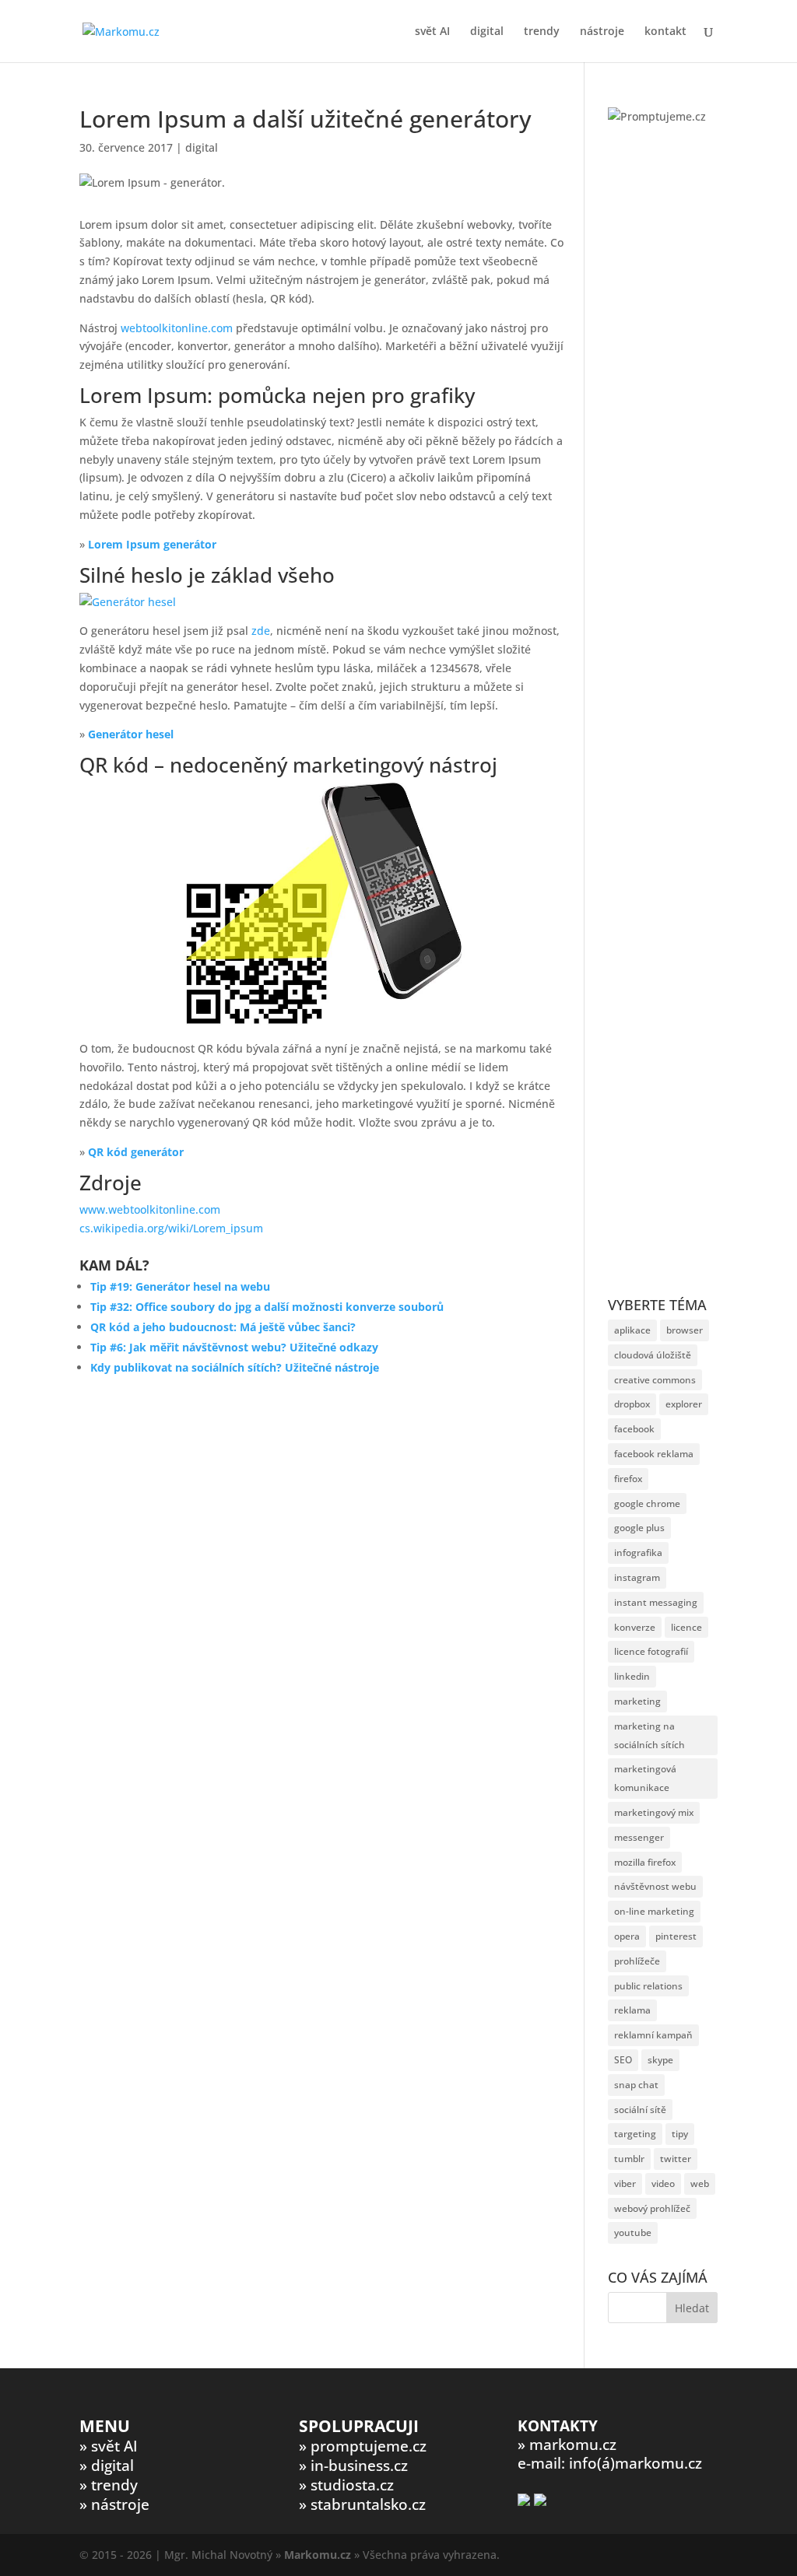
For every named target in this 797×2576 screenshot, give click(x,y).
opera (627, 1936)
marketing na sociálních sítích (650, 1735)
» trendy (109, 2485)
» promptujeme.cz (363, 2446)
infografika (638, 1553)
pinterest (676, 1936)
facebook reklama (654, 1454)
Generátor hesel (131, 734)
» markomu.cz (567, 2445)
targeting (635, 2134)
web (700, 2183)
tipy (680, 2134)
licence (686, 1627)
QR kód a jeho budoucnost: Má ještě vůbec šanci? (223, 1327)
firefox (628, 1479)
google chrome (647, 1504)
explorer (684, 1404)
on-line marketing (654, 1911)
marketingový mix (654, 1812)
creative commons (655, 1380)
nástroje (602, 32)
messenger (639, 1837)
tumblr (629, 2159)
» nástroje (114, 2504)
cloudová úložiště (653, 1355)
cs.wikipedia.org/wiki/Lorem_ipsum (171, 1228)
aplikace (632, 1330)
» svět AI (109, 2446)
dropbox (632, 1404)
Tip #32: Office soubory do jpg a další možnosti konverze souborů (267, 1307)
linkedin (632, 1676)
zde (261, 631)
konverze (635, 1627)
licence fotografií (651, 1651)
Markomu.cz (318, 2555)
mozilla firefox (645, 1862)
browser (685, 1330)
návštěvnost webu (655, 1886)
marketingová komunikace (645, 1778)
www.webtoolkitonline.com (150, 1209)
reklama (632, 2010)
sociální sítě (640, 2110)
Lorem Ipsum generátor (152, 544)
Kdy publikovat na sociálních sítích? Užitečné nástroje (235, 1367)
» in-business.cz (353, 2466)
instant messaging (656, 1602)
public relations (648, 1986)
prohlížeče (637, 1961)
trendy (542, 32)
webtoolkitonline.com (177, 328)
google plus (639, 1528)
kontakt (665, 32)
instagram (637, 1577)
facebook (634, 1429)
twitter (676, 2159)
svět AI (432, 32)
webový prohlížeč (652, 2208)
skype (660, 2060)
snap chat (636, 2085)
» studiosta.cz (346, 2485)
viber (625, 2183)
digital (487, 32)
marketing (637, 1701)
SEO (623, 2060)
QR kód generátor (136, 1152)
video (663, 2183)
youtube (633, 2233)
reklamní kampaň (653, 2035)
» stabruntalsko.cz (362, 2504)
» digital (107, 2466)
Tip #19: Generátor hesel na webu (180, 1286)
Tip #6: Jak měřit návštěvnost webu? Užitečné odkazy (234, 1347)
